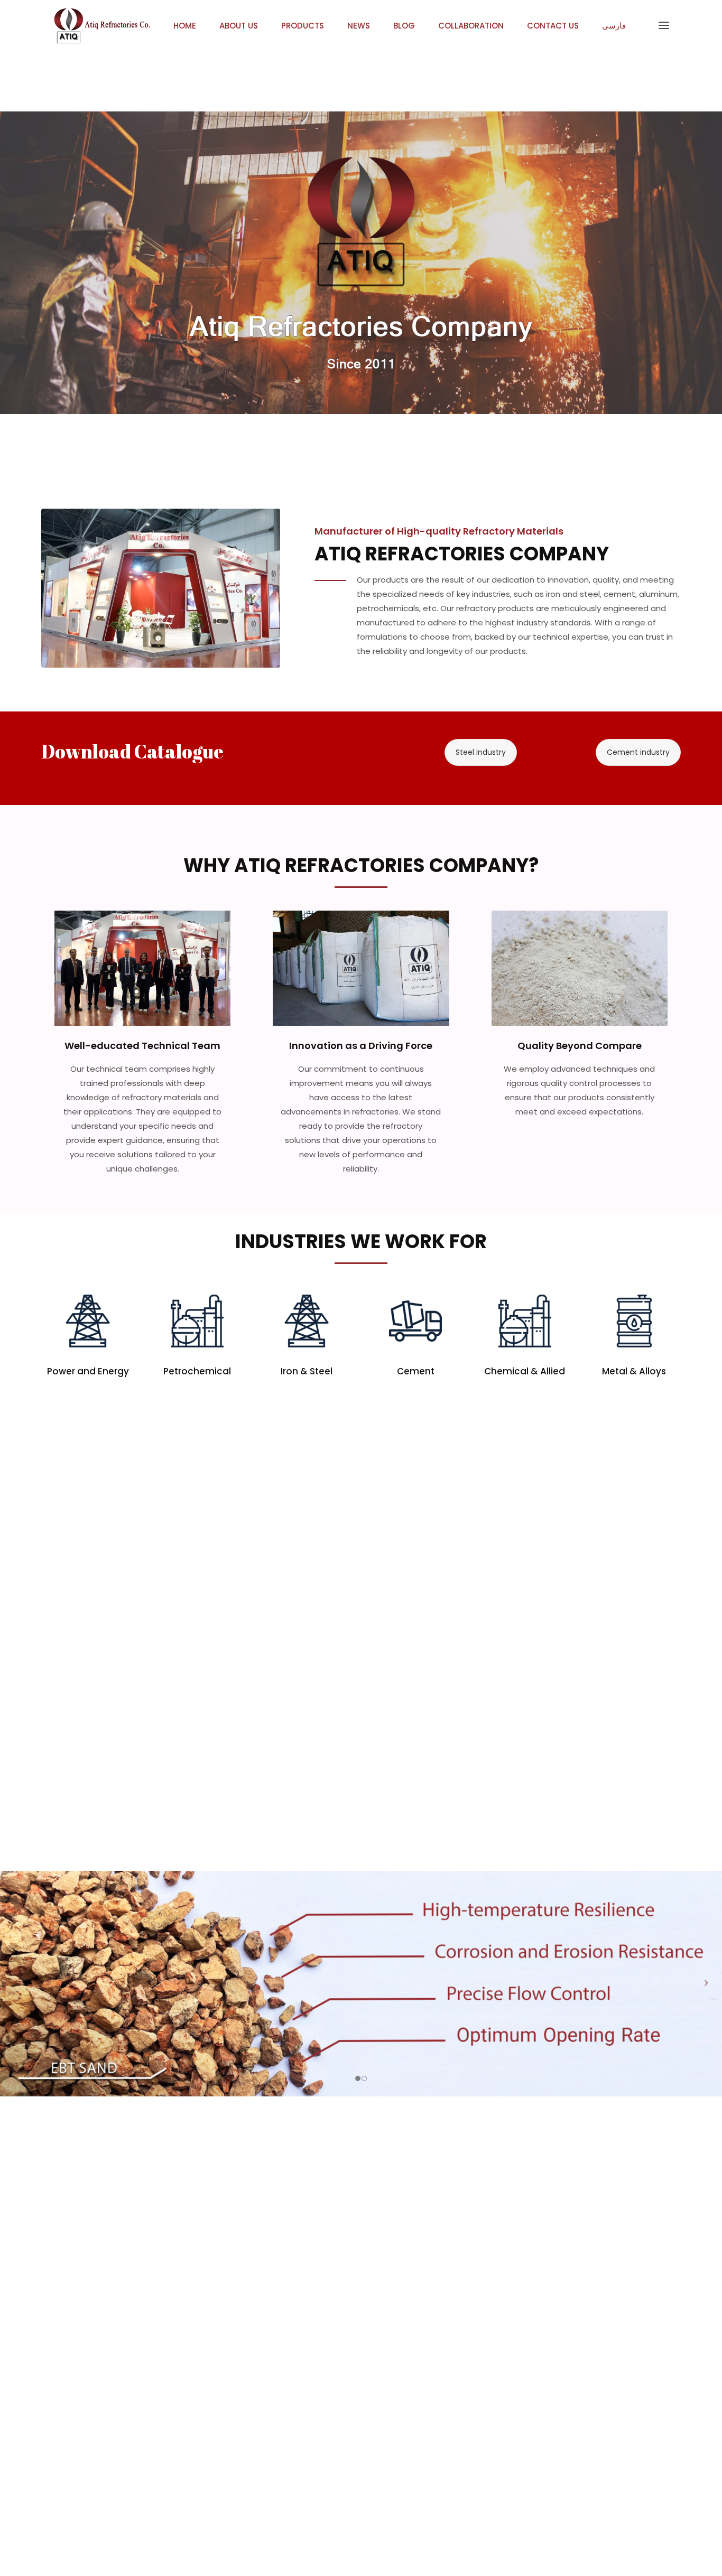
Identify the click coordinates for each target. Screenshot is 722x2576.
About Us (239, 26)
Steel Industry (481, 752)
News (359, 26)
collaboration (471, 26)
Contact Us (553, 26)
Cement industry (638, 752)
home (185, 26)
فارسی (614, 26)
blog (404, 26)
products (303, 26)
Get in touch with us (119, 390)
